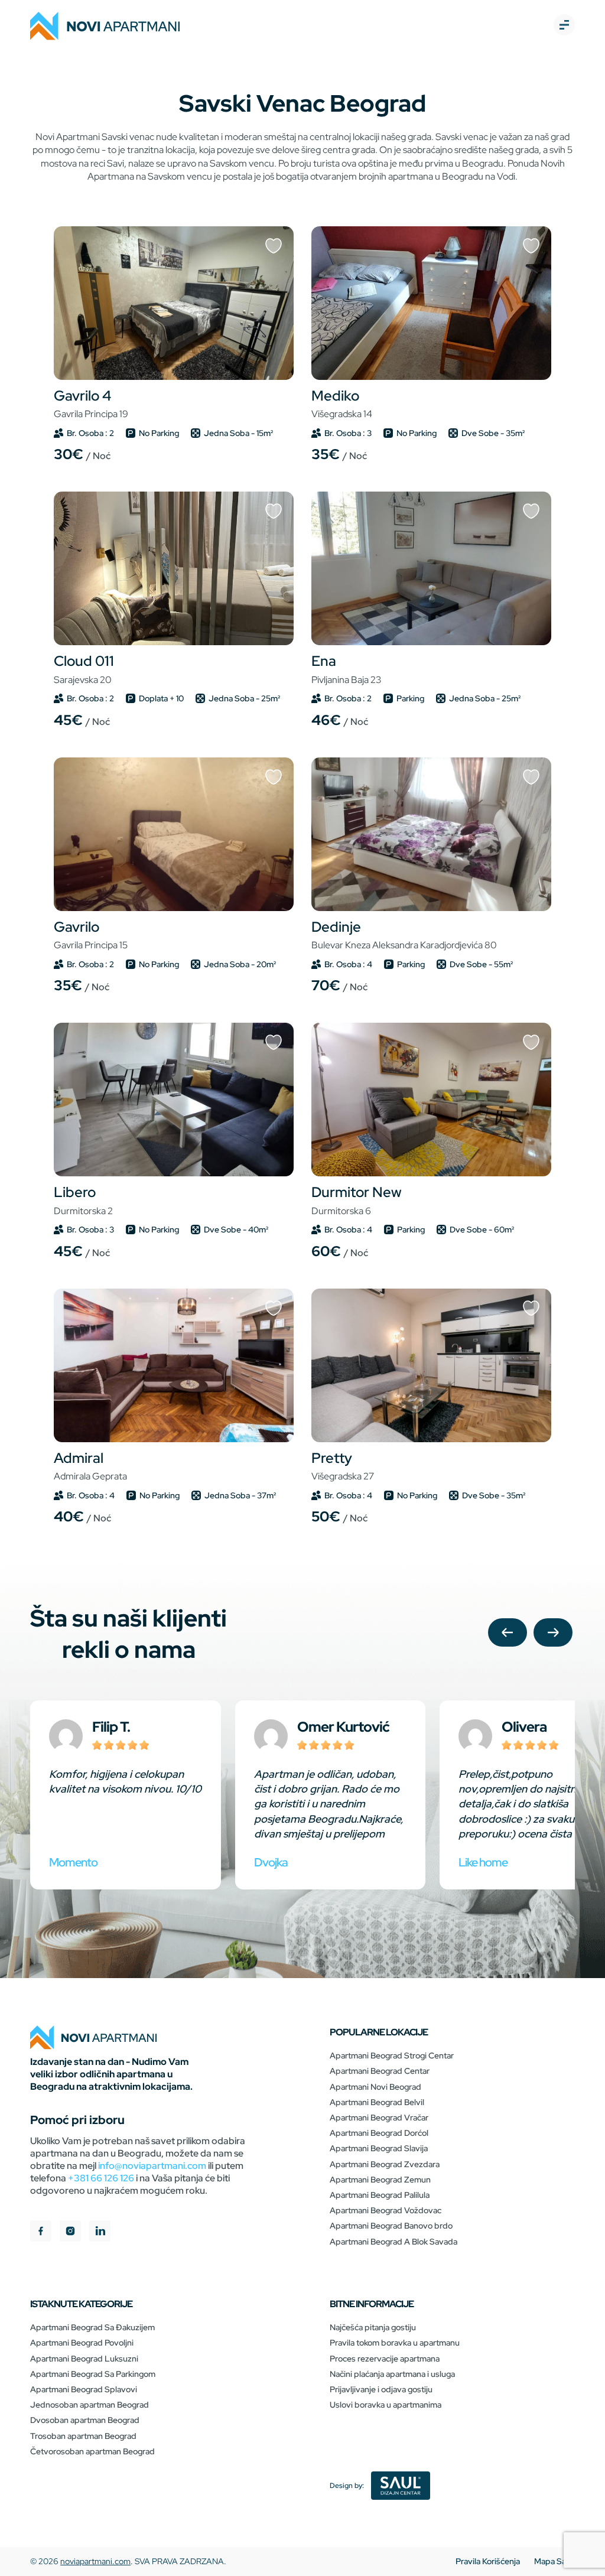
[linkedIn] (100, 2232)
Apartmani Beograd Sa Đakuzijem (92, 2327)
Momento (73, 1862)
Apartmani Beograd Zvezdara (385, 2164)
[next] (553, 1634)
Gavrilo (91, 935)
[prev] (508, 1634)
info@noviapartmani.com (152, 2166)
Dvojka (271, 1862)
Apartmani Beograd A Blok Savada (393, 2242)
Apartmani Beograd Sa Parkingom (93, 2374)
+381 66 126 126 (101, 2178)
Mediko (342, 404)
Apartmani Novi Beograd (375, 2087)
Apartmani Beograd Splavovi (84, 2389)
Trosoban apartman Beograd (83, 2436)
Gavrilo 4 (91, 404)
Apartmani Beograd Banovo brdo (391, 2226)
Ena (346, 669)
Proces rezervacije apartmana (385, 2359)
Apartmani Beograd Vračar (379, 2118)
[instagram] (70, 2232)
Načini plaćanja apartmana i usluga (392, 2374)
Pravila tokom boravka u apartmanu (395, 2343)
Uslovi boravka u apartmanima (386, 2405)
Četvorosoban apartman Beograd (92, 2451)
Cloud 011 (84, 669)
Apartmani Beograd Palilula (380, 2195)
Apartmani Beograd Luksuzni (84, 2359)
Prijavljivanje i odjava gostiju (381, 2389)
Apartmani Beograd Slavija (379, 2148)
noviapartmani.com (95, 2561)
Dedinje (404, 935)
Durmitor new (357, 1200)
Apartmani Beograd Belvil (377, 2102)
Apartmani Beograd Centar (380, 2071)
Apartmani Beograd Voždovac (386, 2210)
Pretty (343, 1466)
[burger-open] (564, 26)
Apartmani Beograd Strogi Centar (392, 2055)
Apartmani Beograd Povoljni (82, 2343)
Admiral (90, 1466)
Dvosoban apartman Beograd (85, 2420)
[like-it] (274, 247)
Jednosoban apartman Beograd (90, 2405)
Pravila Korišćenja (488, 2561)
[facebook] (41, 2232)
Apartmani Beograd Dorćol (379, 2133)
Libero (83, 1200)
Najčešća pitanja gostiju (373, 2327)
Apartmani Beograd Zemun (380, 2180)
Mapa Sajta (554, 2561)
